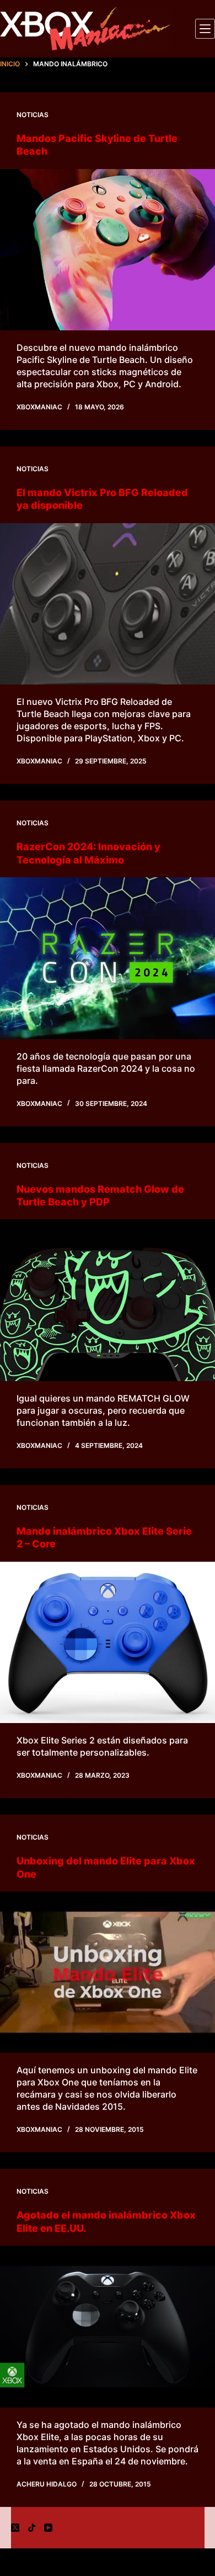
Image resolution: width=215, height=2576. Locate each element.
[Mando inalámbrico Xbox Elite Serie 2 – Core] (108, 1643)
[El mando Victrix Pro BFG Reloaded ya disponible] (108, 604)
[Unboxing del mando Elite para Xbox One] (108, 1972)
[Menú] (205, 29)
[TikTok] (32, 2528)
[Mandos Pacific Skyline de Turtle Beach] (108, 250)
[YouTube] (48, 2528)
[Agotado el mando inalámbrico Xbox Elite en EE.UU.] (108, 2327)
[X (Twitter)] (15, 2528)
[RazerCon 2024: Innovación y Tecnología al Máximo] (108, 958)
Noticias (33, 115)
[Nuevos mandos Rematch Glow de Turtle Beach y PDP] (108, 1300)
